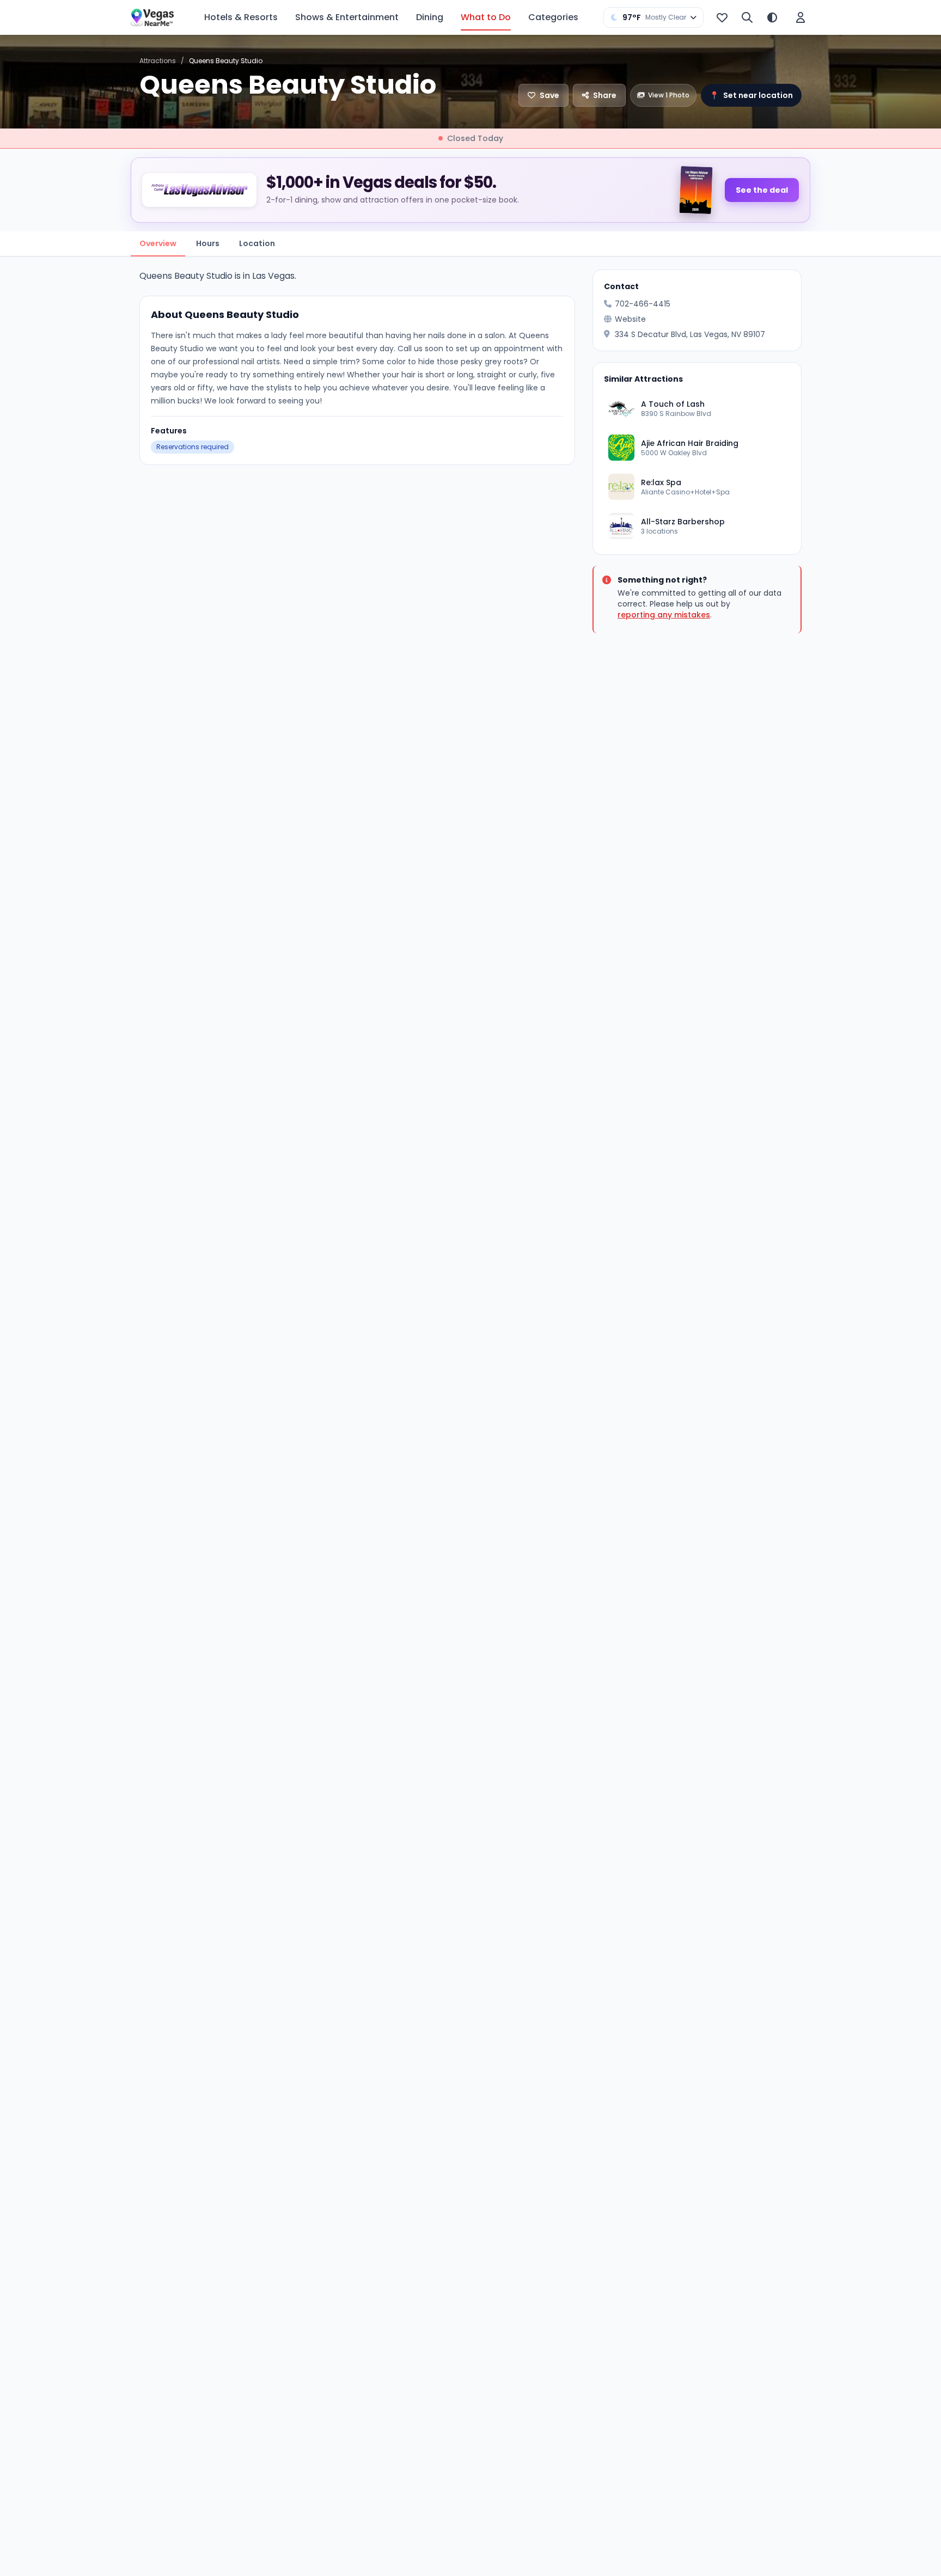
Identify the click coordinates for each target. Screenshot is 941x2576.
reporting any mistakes (664, 615)
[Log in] (801, 17)
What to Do (486, 17)
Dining (430, 17)
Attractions (158, 61)
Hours (208, 243)
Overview (158, 243)
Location (257, 243)
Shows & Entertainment (347, 17)
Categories (553, 17)
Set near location (751, 95)
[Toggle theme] (772, 17)
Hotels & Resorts (241, 17)
